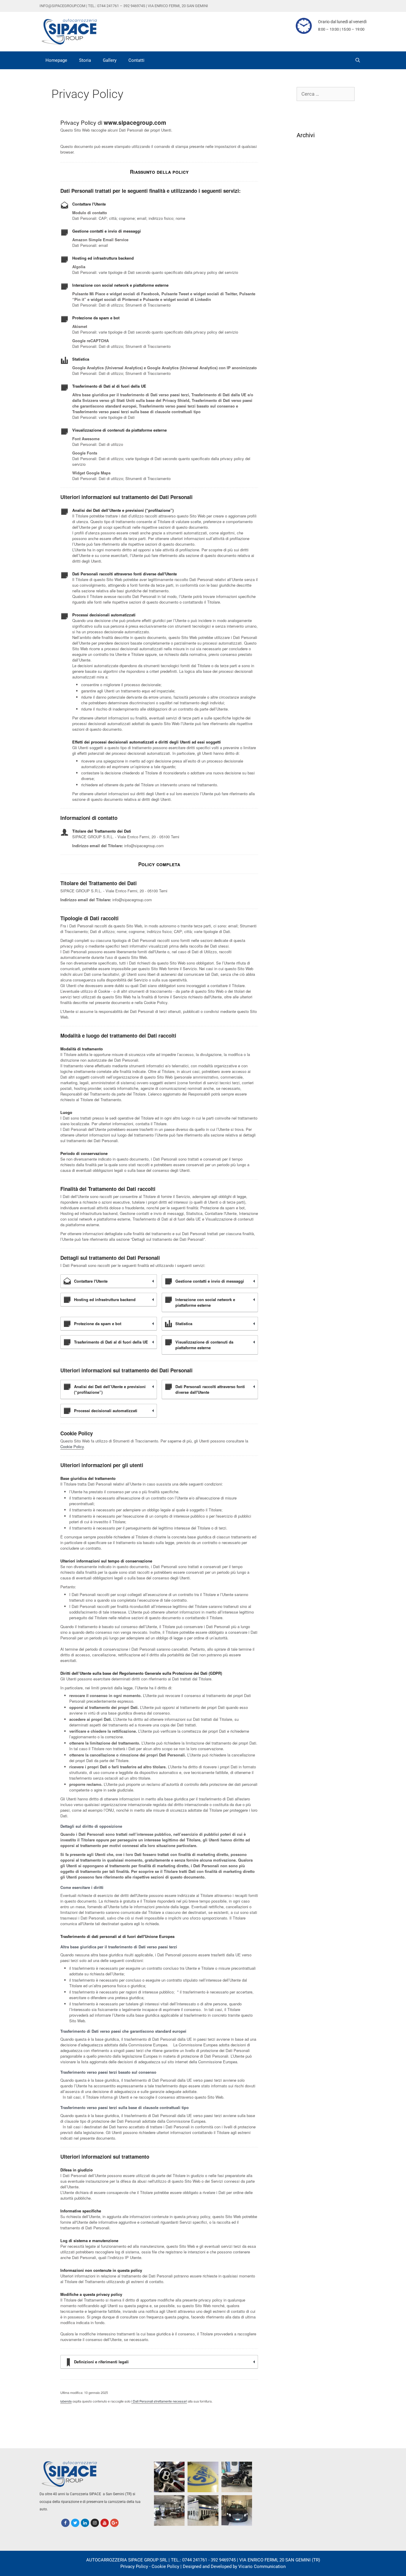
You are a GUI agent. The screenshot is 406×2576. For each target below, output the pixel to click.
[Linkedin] (85, 2523)
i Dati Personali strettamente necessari (159, 2401)
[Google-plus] (114, 2523)
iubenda (66, 2401)
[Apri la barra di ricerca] (358, 60)
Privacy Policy (134, 2566)
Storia (85, 60)
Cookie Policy (72, 1446)
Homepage (56, 60)
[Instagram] (95, 2523)
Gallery (110, 60)
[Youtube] (105, 2523)
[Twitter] (75, 2523)
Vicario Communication (262, 2566)
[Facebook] (65, 2523)
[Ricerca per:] (326, 94)
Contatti (136, 60)
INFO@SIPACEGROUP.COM (62, 6)
